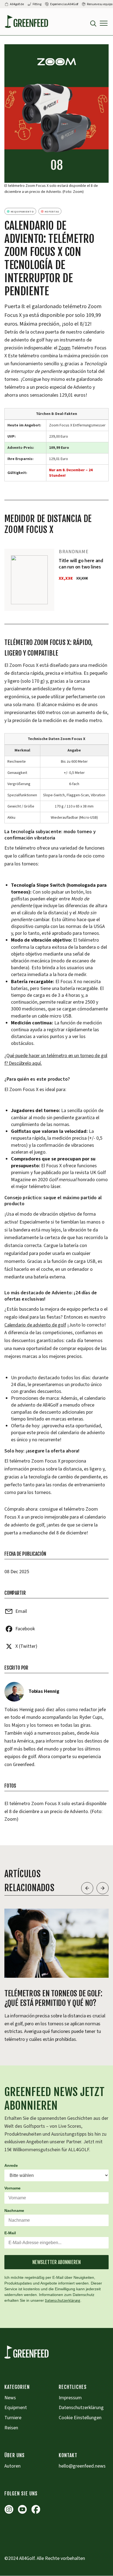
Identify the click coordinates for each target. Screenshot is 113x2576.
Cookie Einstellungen (80, 2418)
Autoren (12, 2466)
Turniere (13, 2418)
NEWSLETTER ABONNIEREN (56, 2262)
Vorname (12, 2188)
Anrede (11, 2165)
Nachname (14, 2210)
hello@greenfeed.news (82, 2466)
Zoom (64, 348)
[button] (104, 23)
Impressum (70, 2398)
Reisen (11, 2428)
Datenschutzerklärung (63, 2301)
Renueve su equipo (100, 4)
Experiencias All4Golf (64, 4)
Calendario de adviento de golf (35, 1325)
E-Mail (10, 2233)
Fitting (37, 4)
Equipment (16, 2408)
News (10, 2398)
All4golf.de (17, 4)
